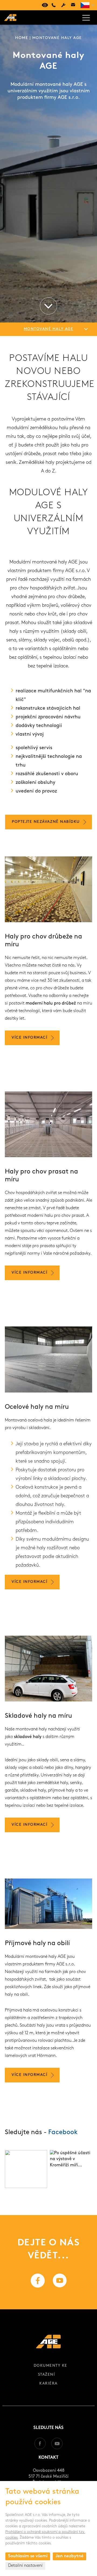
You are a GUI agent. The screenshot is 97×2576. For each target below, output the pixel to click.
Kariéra (48, 2384)
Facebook (63, 2132)
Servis (63, 5)
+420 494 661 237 (54, 5)
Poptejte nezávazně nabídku (46, 822)
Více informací (30, 1038)
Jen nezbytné (70, 2556)
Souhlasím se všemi (28, 2556)
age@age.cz (73, 5)
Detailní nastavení (25, 2566)
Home (22, 38)
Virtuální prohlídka (44, 5)
